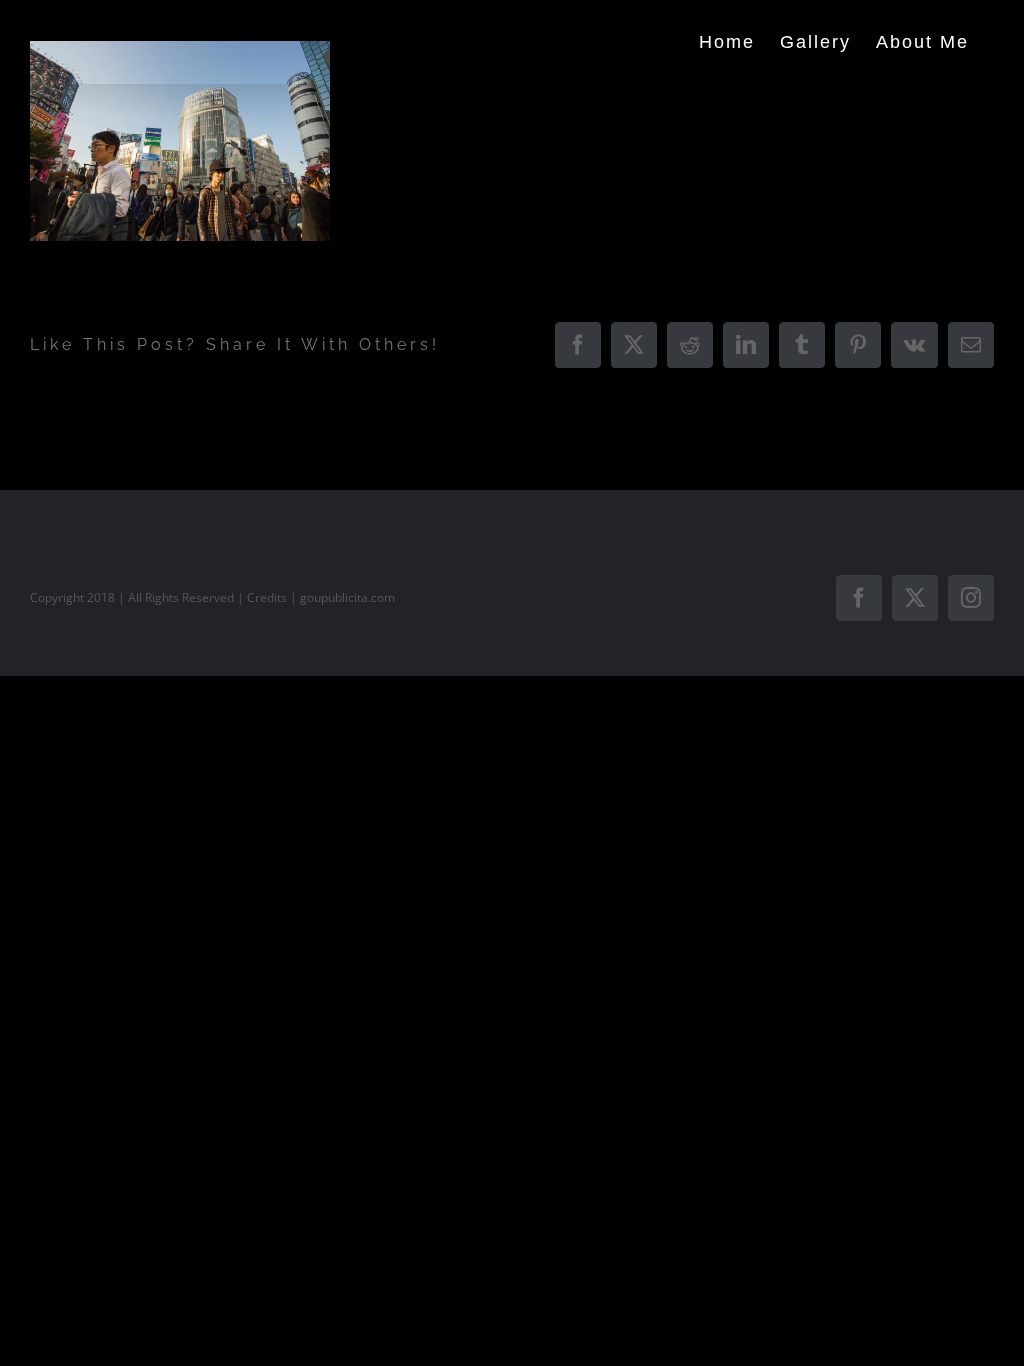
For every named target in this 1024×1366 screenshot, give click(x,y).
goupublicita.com (347, 597)
